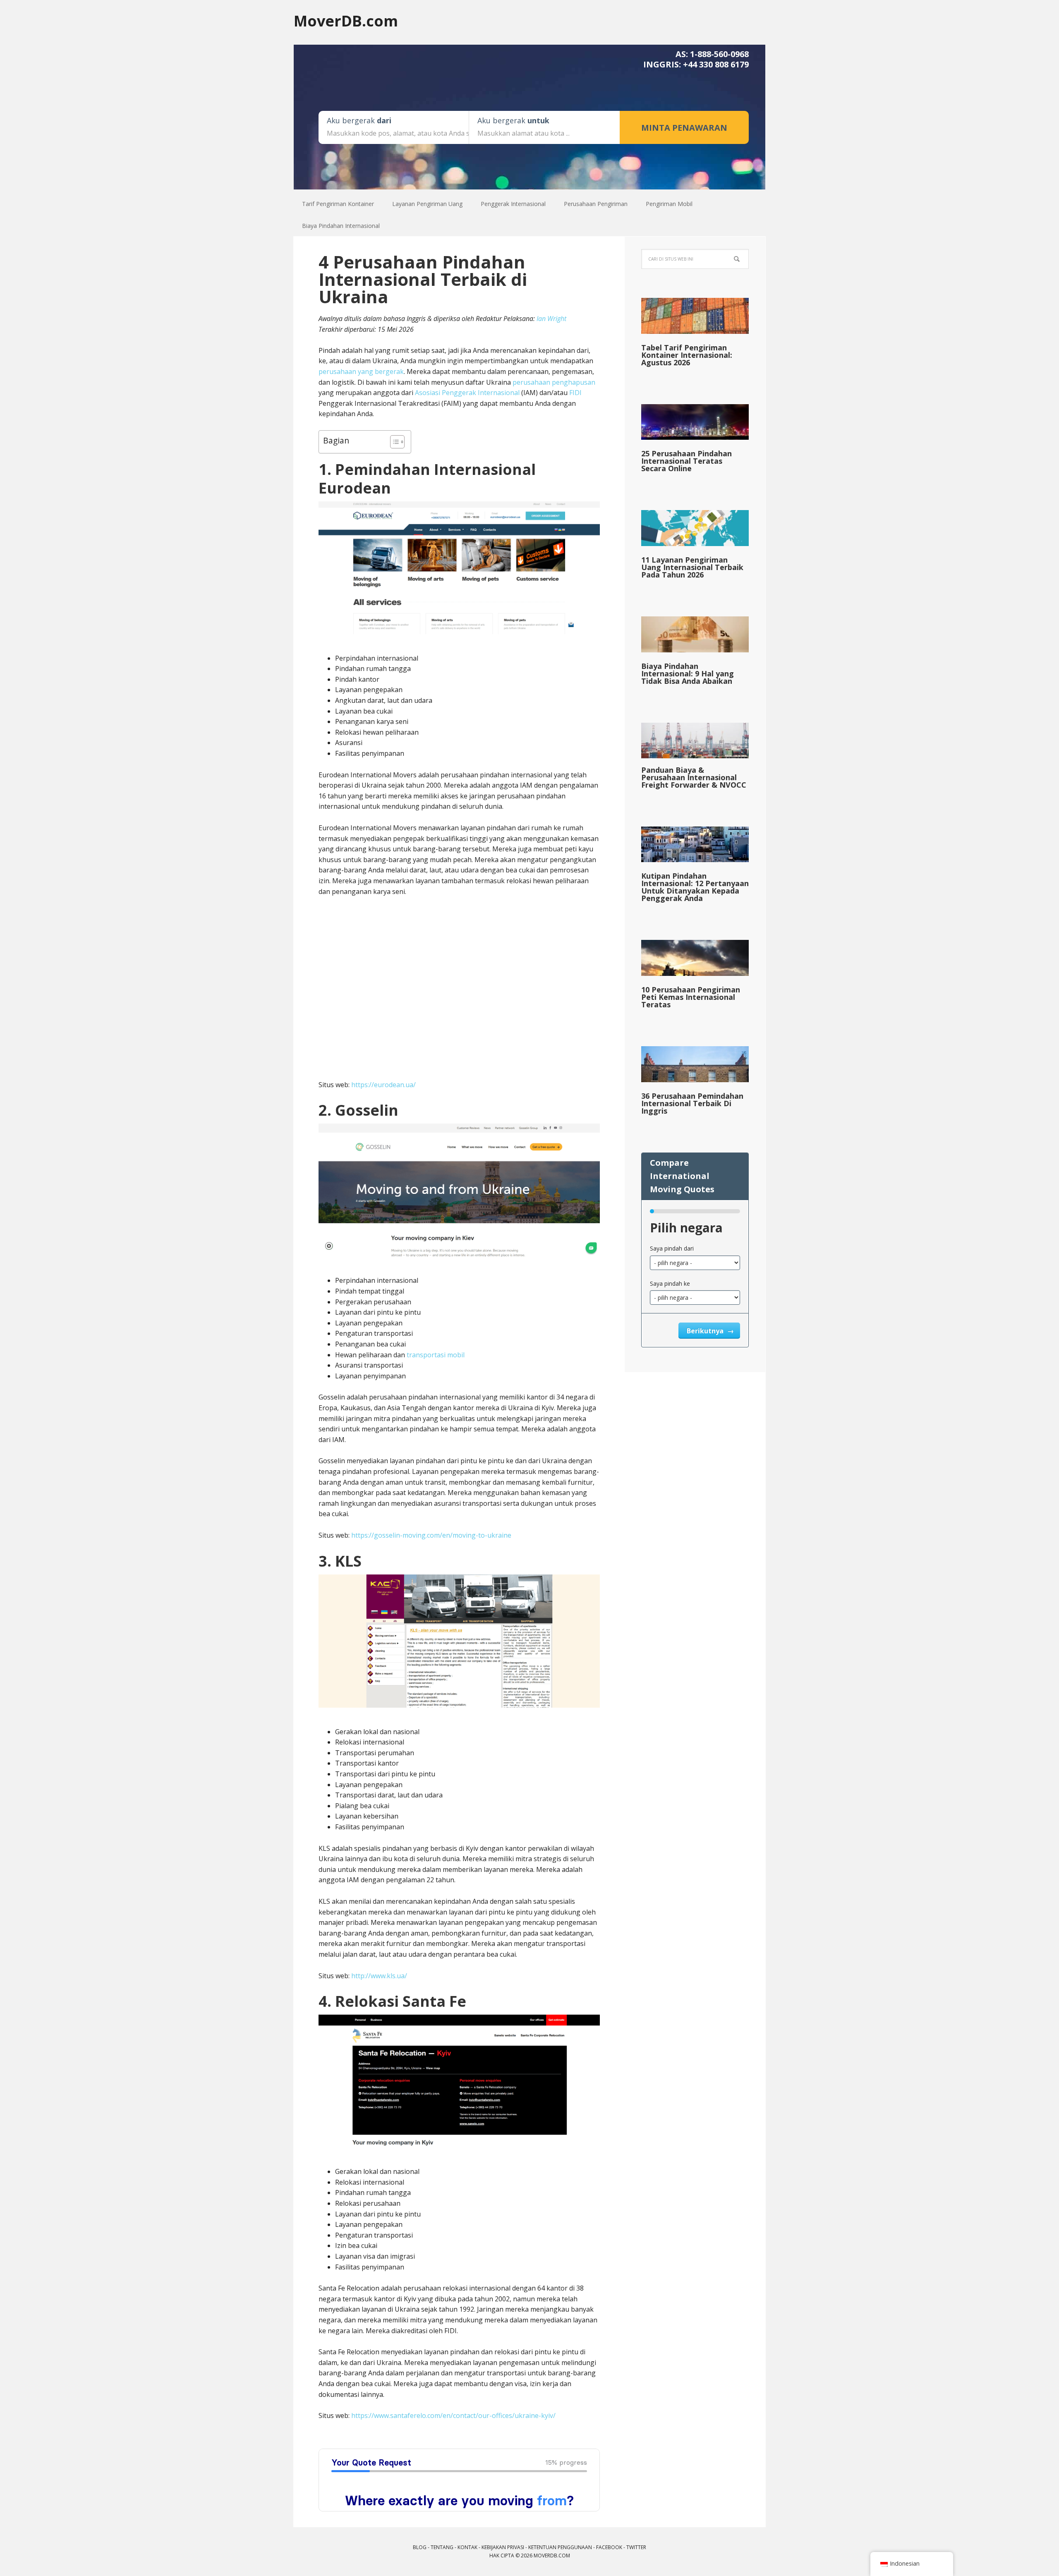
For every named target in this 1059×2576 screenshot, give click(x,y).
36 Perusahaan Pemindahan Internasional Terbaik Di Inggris (692, 1103)
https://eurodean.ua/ (383, 1085)
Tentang (442, 2547)
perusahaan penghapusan (554, 382)
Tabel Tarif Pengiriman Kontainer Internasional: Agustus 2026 (687, 355)
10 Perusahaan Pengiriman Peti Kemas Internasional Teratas (691, 997)
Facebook (609, 2547)
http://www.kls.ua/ (379, 1976)
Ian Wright (551, 319)
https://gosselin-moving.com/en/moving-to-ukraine (431, 1535)
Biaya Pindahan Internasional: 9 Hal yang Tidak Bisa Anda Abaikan (688, 673)
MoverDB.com (346, 20)
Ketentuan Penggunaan (560, 2547)
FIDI (575, 393)
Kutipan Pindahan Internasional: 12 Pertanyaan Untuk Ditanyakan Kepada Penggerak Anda (695, 887)
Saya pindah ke (670, 1283)
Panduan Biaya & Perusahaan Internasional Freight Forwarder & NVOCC (694, 777)
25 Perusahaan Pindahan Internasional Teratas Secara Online (686, 461)
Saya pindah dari (672, 1248)
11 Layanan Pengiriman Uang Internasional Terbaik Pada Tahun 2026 (692, 567)
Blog (420, 2547)
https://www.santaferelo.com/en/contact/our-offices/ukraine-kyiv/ (453, 2415)
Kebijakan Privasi (503, 2547)
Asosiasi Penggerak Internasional (467, 393)
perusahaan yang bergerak (361, 371)
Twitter (636, 2547)
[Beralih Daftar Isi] (393, 442)
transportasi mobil (436, 1355)
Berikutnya (706, 1331)
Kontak (467, 2547)
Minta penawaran (684, 128)
